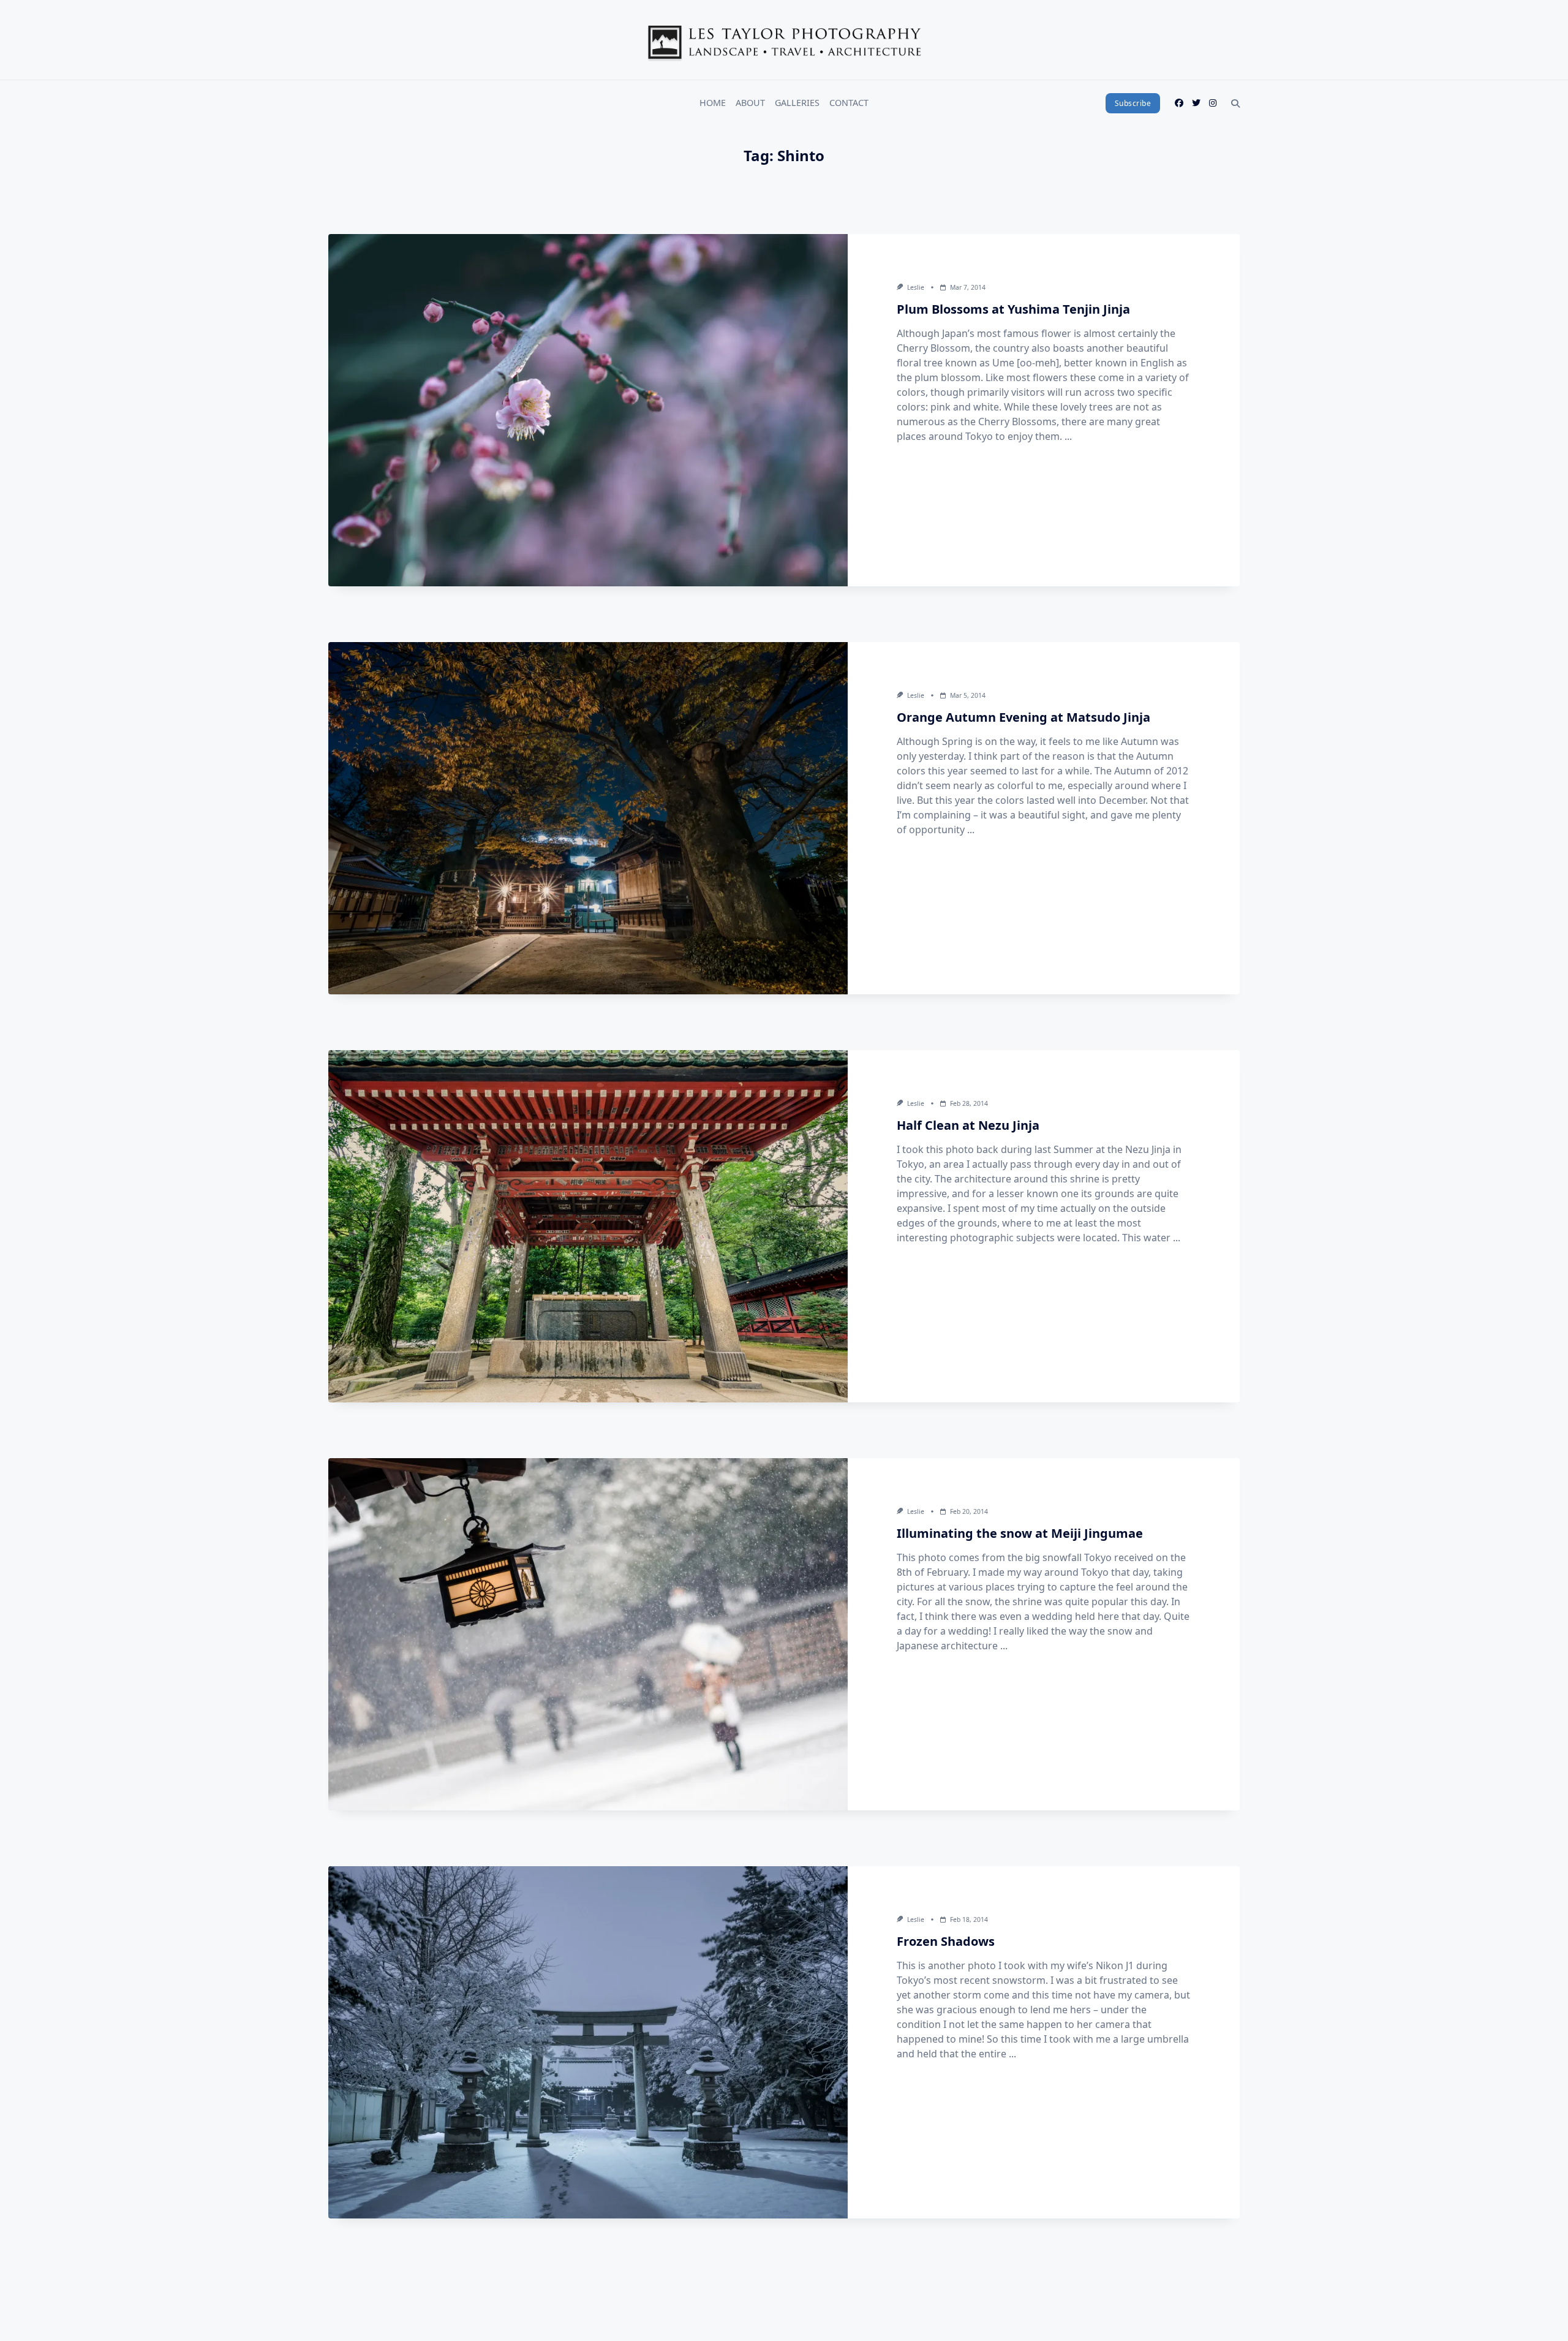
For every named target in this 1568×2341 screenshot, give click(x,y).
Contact (849, 103)
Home (713, 103)
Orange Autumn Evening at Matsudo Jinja (1023, 717)
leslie (916, 287)
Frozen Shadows (946, 1941)
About (750, 103)
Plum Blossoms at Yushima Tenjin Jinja (1013, 309)
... (1068, 436)
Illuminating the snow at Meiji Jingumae (1020, 1533)
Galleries (797, 103)
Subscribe (1133, 103)
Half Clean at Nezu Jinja (968, 1125)
